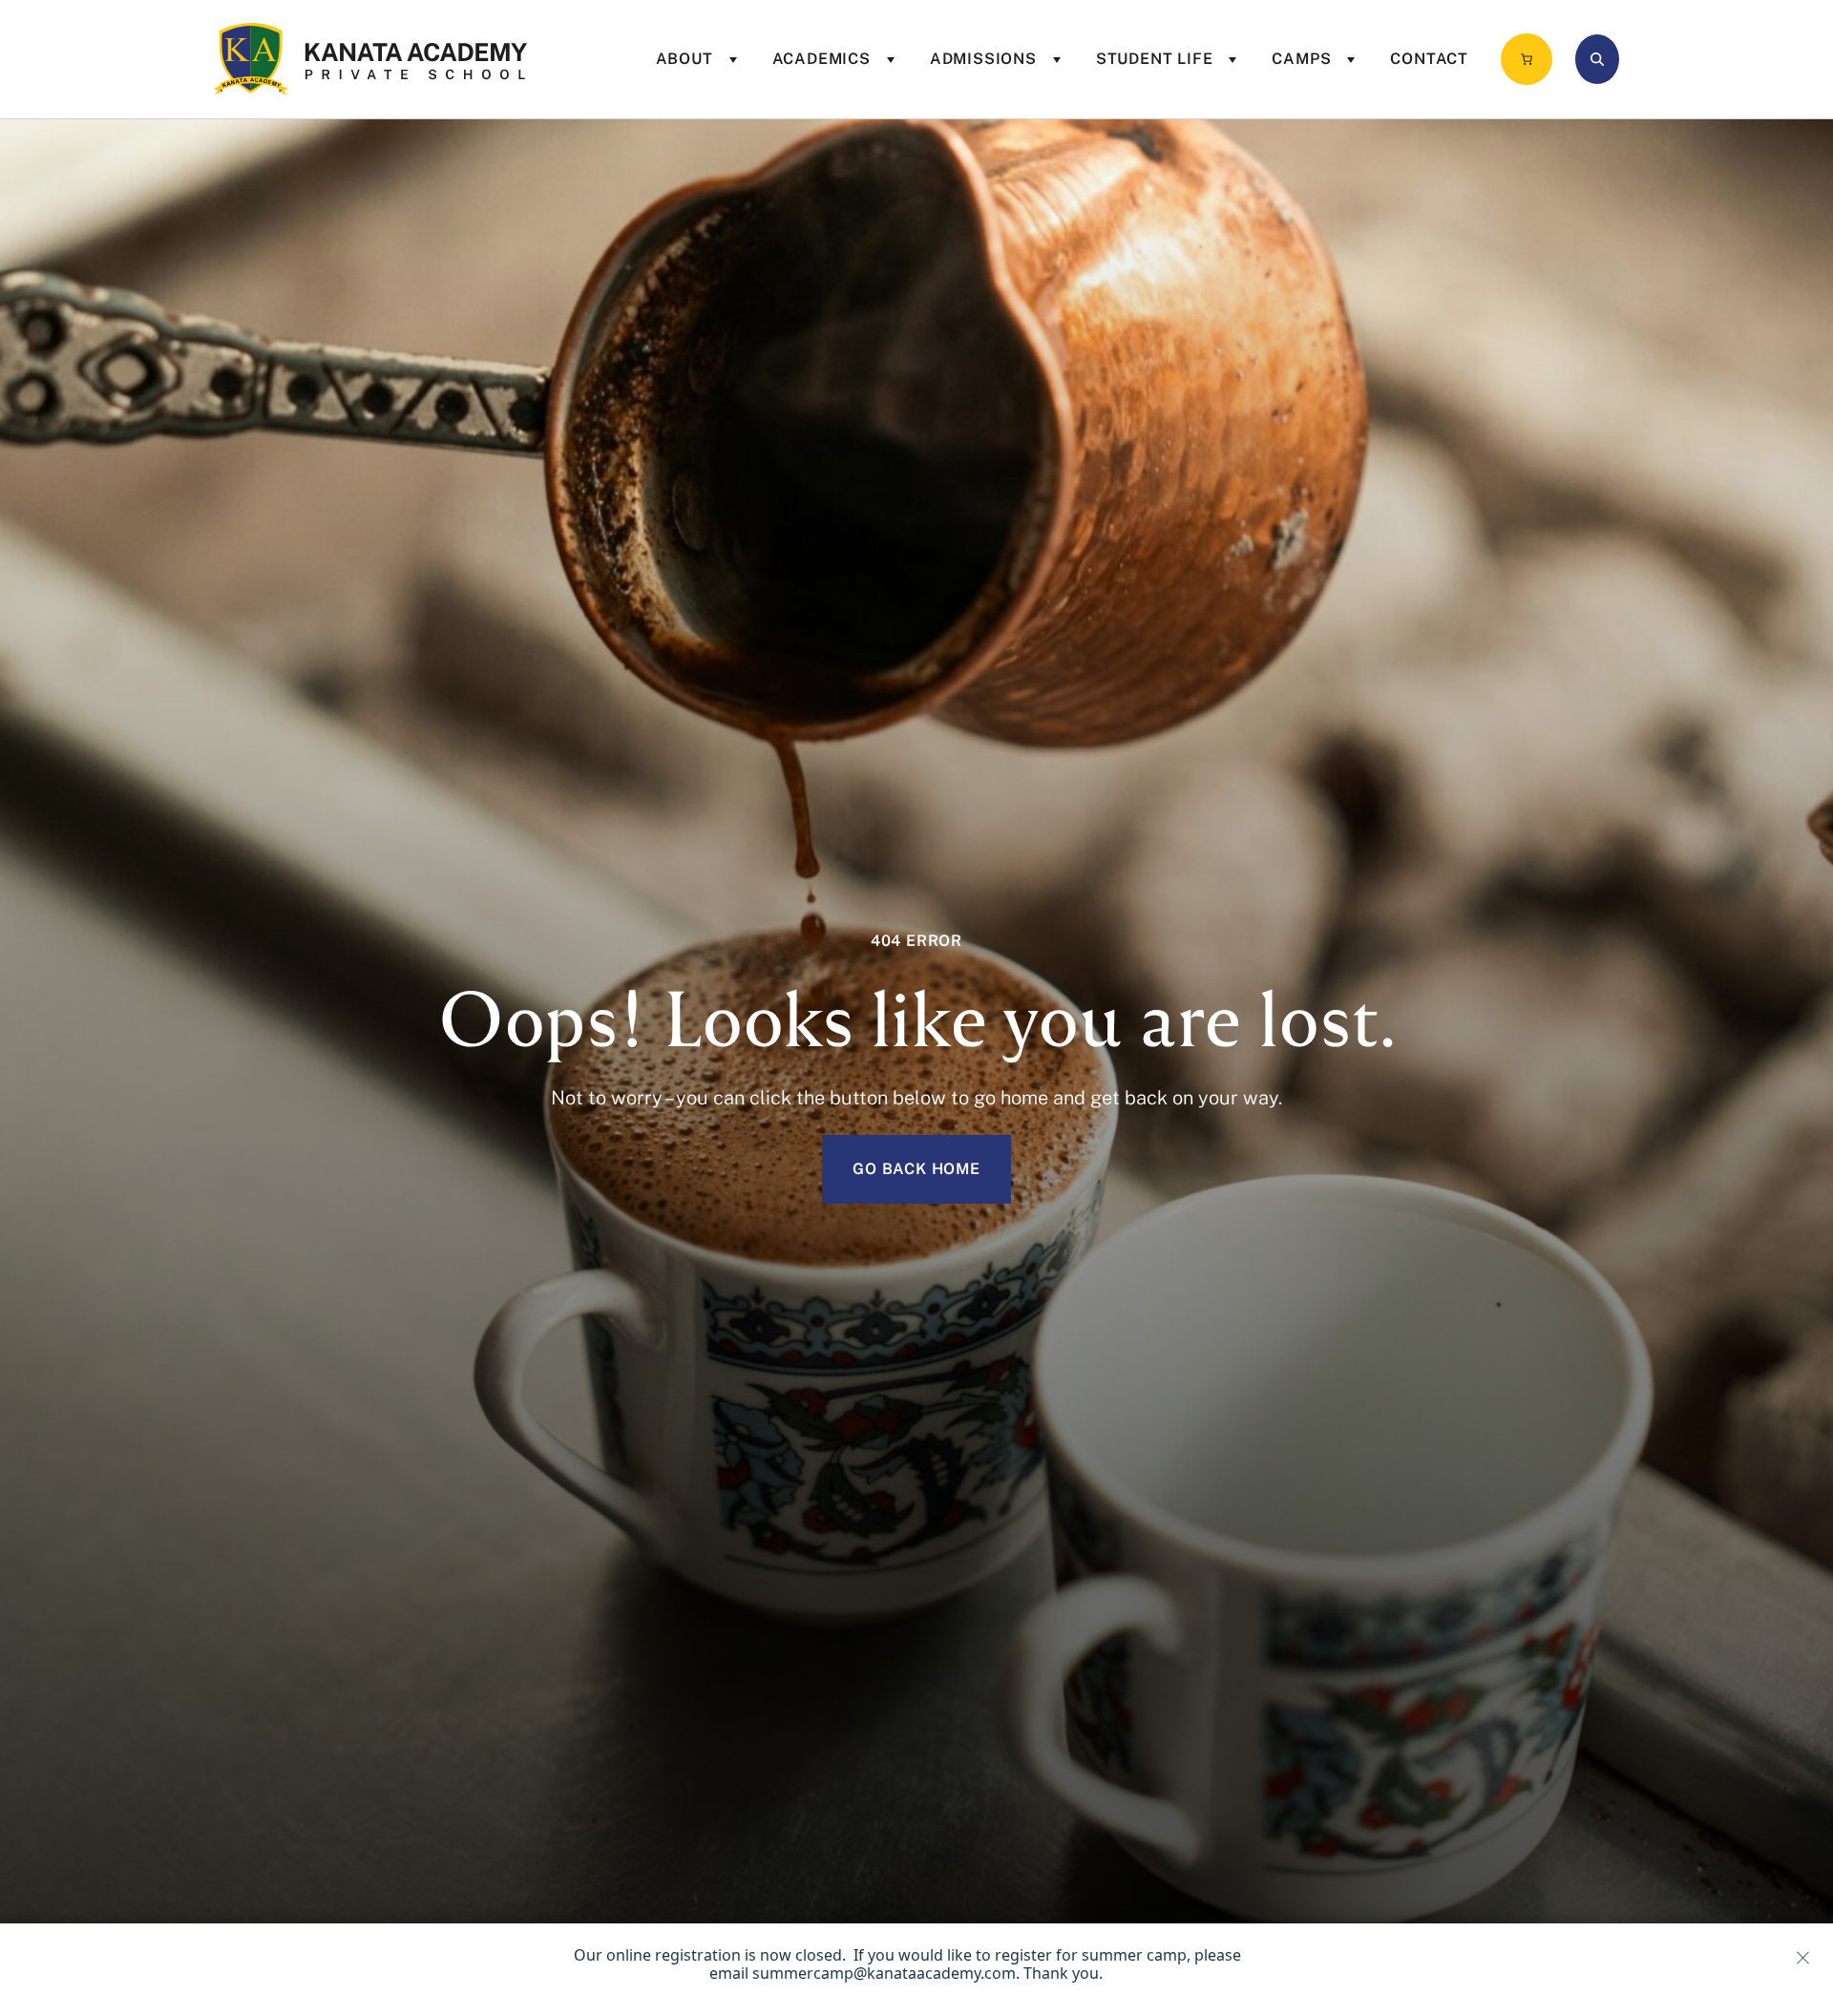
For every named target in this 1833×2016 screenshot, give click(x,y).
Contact (1429, 59)
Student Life (1155, 59)
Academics (822, 59)
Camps (1301, 59)
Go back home (916, 1169)
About (685, 59)
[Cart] (1527, 59)
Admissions (983, 59)
